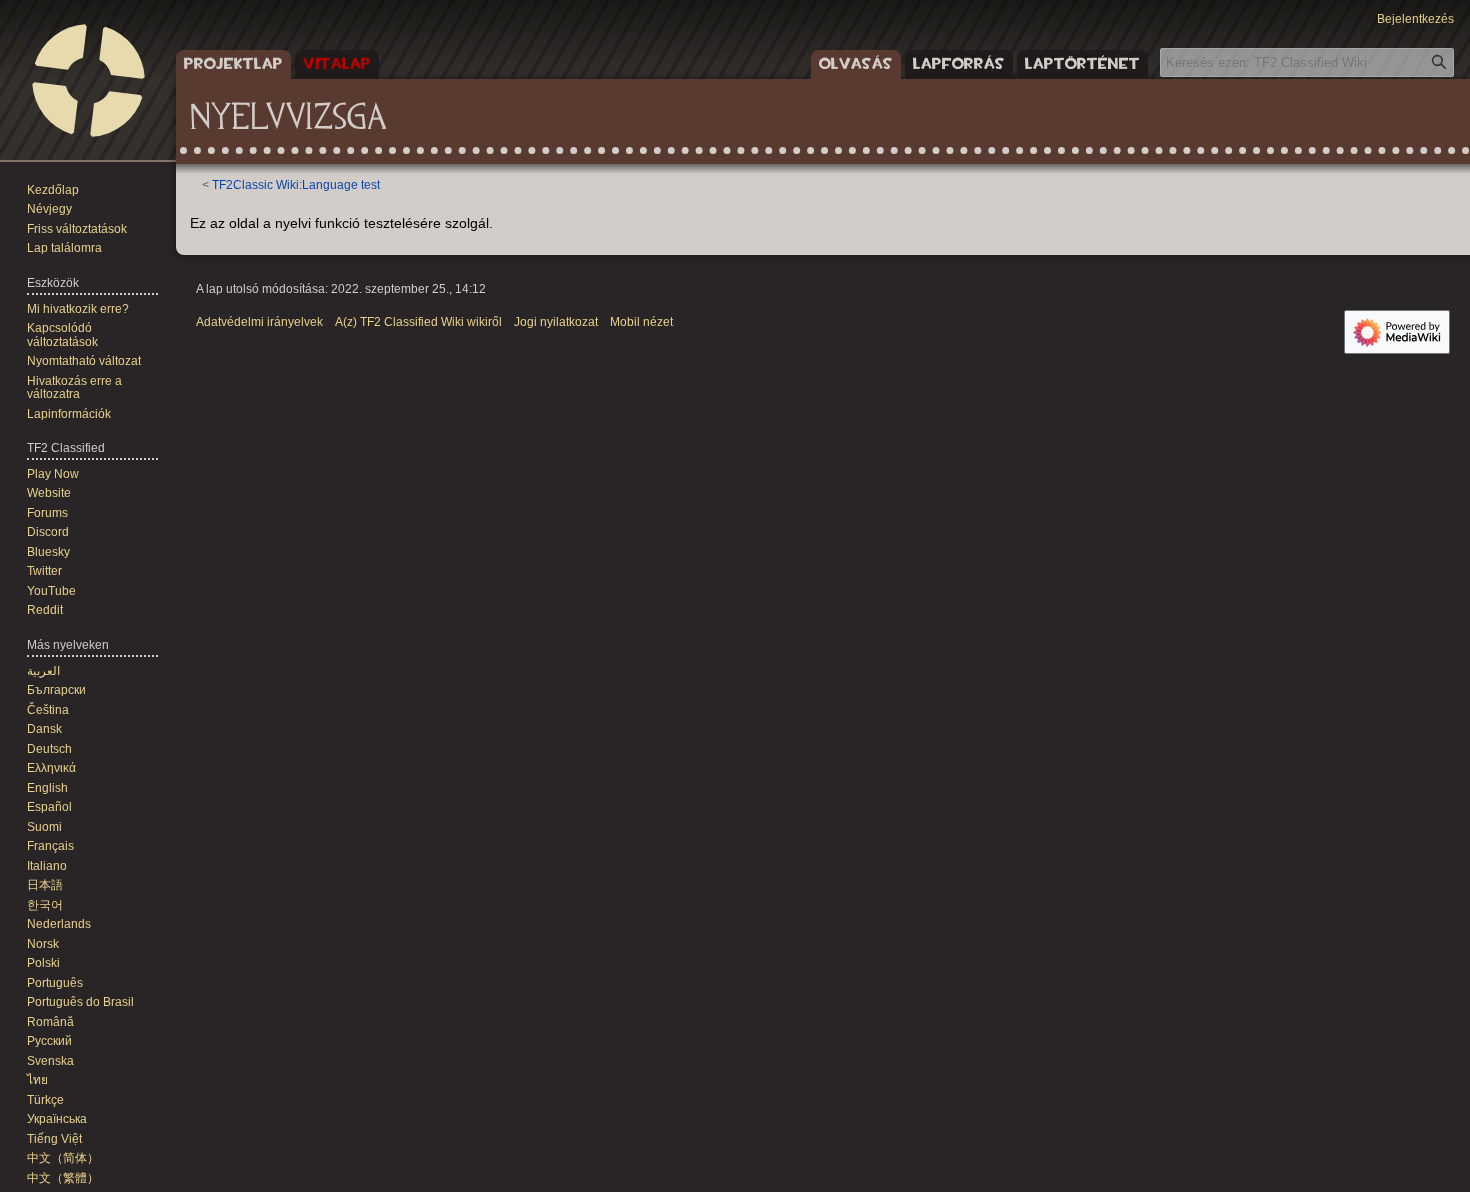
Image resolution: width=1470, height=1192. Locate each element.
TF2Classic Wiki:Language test (296, 184)
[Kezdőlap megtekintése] (88, 80)
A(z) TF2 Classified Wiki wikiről (418, 322)
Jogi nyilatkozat (556, 322)
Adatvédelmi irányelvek (259, 322)
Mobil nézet (641, 322)
